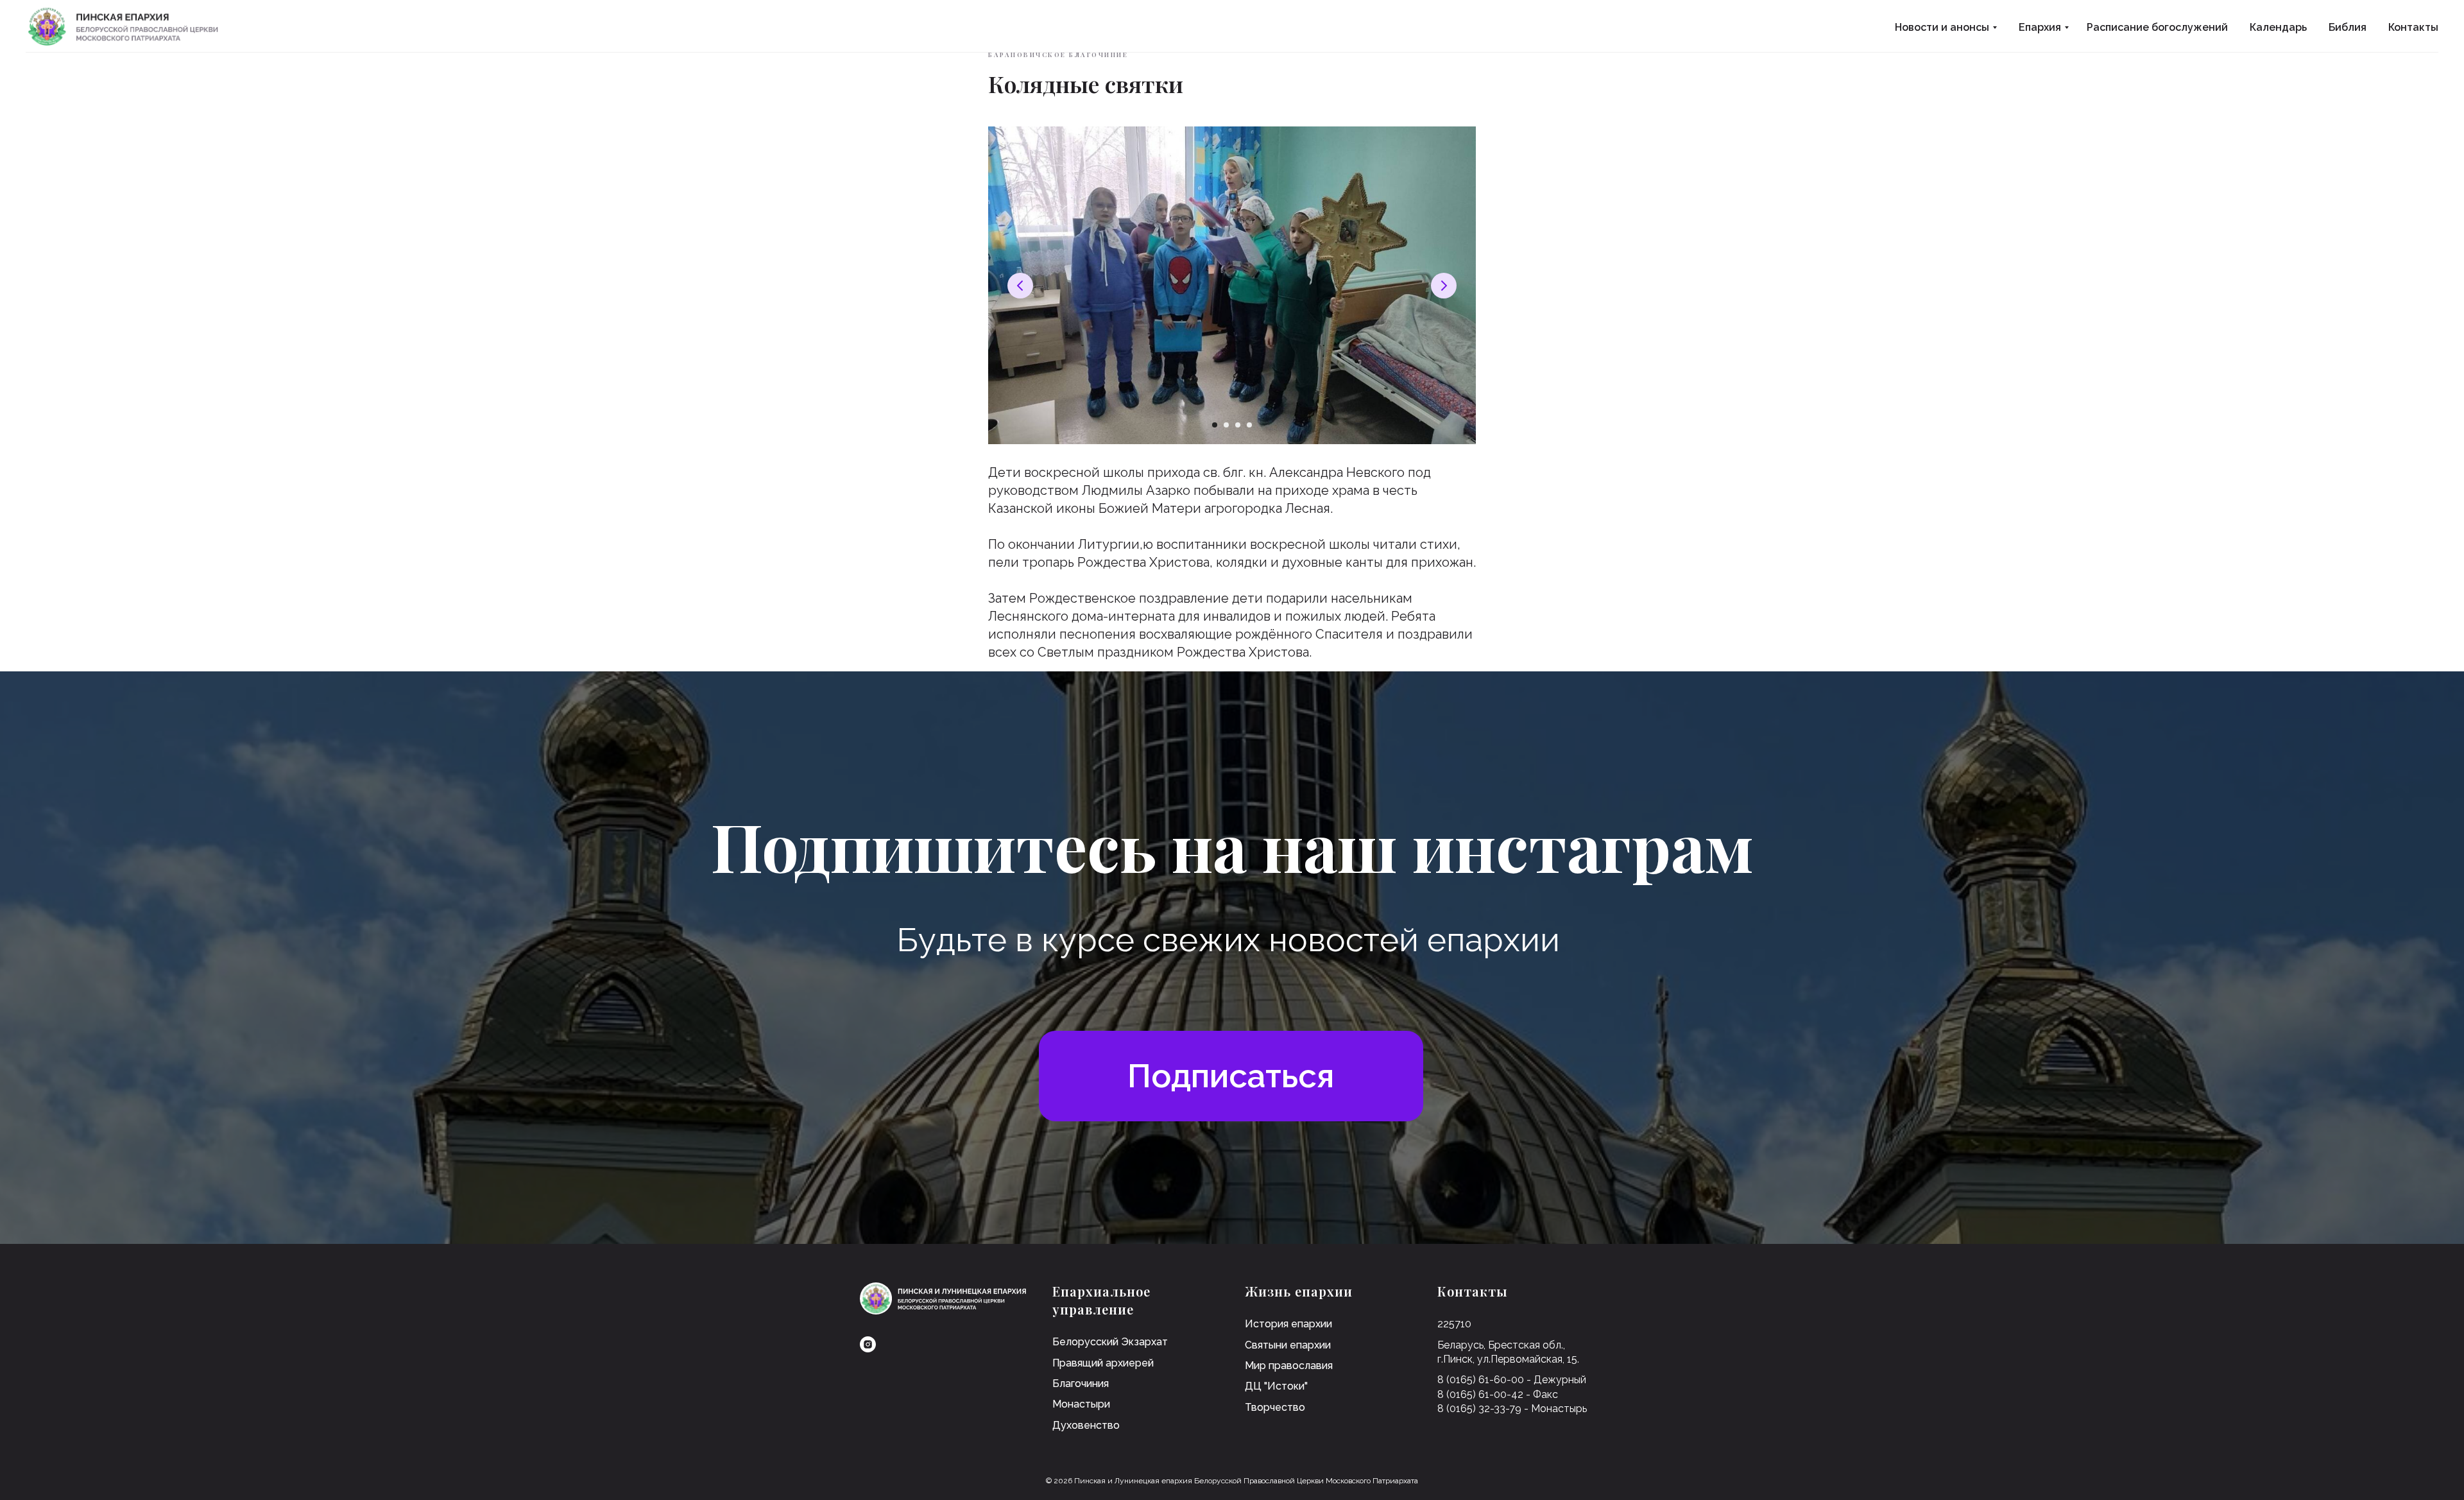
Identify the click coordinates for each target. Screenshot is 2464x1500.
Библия (2348, 27)
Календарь (2278, 27)
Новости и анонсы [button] (1942, 27)
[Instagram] (868, 1344)
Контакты (2413, 27)
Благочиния (1081, 1384)
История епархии (1288, 1324)
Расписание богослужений (2157, 27)
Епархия (2040, 27)
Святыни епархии (1288, 1345)
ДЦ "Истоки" (1276, 1386)
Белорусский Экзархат (1110, 1342)
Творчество (1275, 1407)
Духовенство (1086, 1425)
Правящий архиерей (1103, 1363)
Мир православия (1289, 1366)
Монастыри (1081, 1404)
